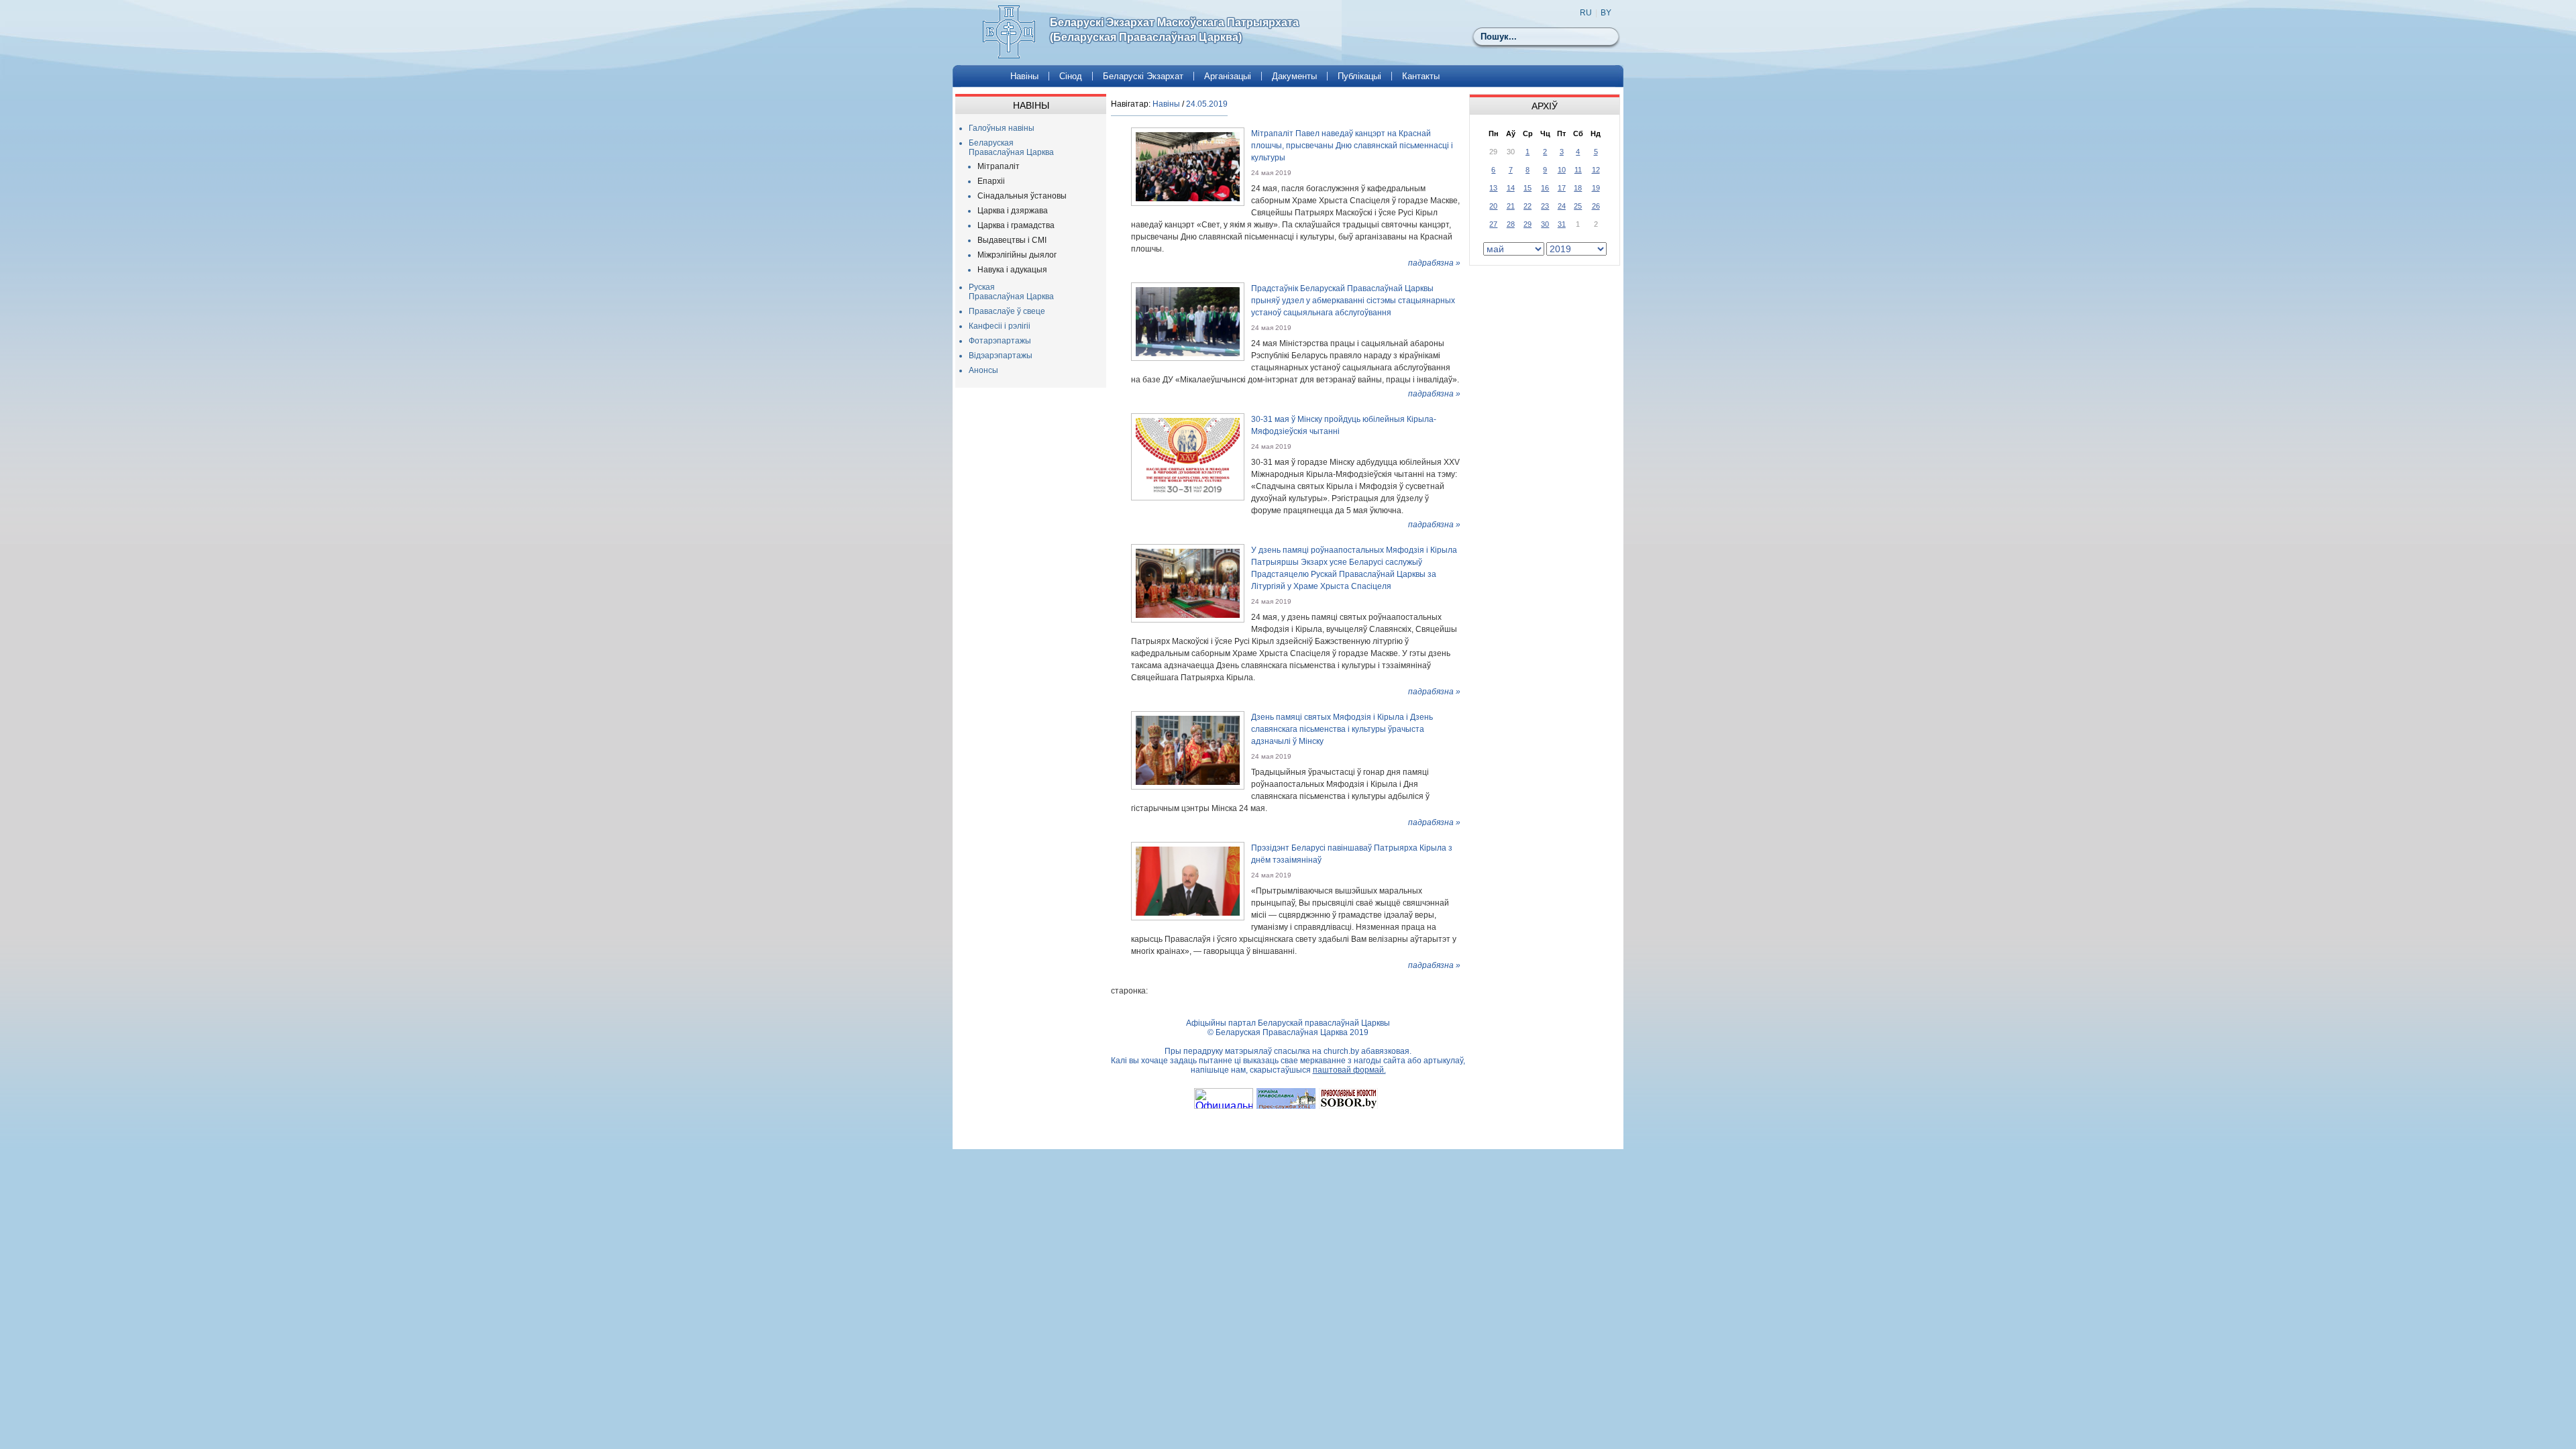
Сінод (1071, 76)
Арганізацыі (1228, 76)
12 (1596, 170)
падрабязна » (1434, 263)
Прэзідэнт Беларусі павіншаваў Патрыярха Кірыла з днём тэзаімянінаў (1352, 854)
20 (1493, 206)
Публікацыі (1359, 76)
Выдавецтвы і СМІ (1012, 240)
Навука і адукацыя (1012, 270)
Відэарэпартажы (1001, 356)
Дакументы (1294, 76)
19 (1596, 188)
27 (1493, 224)
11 (1578, 170)
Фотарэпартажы (1000, 341)
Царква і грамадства (1016, 225)
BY (1606, 13)
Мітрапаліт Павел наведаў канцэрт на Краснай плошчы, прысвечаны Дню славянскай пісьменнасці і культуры (1352, 146)
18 (1578, 188)
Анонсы (983, 370)
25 (1578, 206)
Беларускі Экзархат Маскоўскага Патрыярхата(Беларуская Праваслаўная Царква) (1174, 30)
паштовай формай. (1349, 1070)
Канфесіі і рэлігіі (1000, 326)
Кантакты (1421, 76)
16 (1545, 188)
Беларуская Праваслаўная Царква (1011, 148)
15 (1527, 188)
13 (1493, 188)
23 (1545, 206)
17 (1562, 188)
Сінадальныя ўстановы (1022, 196)
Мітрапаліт (999, 166)
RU (1586, 13)
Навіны (1024, 76)
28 (1511, 224)
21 (1511, 206)
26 (1596, 206)
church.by (1341, 1051)
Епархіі (991, 181)
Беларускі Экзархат (1143, 76)
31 (1562, 224)
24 (1562, 206)
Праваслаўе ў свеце (1007, 311)
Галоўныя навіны (1002, 128)
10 (1562, 170)
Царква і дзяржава (1013, 211)
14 (1511, 188)
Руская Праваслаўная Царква (1011, 292)
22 (1527, 206)
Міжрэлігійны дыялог (1017, 255)
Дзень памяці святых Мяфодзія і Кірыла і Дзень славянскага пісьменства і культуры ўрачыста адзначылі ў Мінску (1342, 729)
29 (1527, 224)
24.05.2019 (1207, 104)
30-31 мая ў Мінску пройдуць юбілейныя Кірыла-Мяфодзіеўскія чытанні (1344, 425)
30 (1545, 224)
